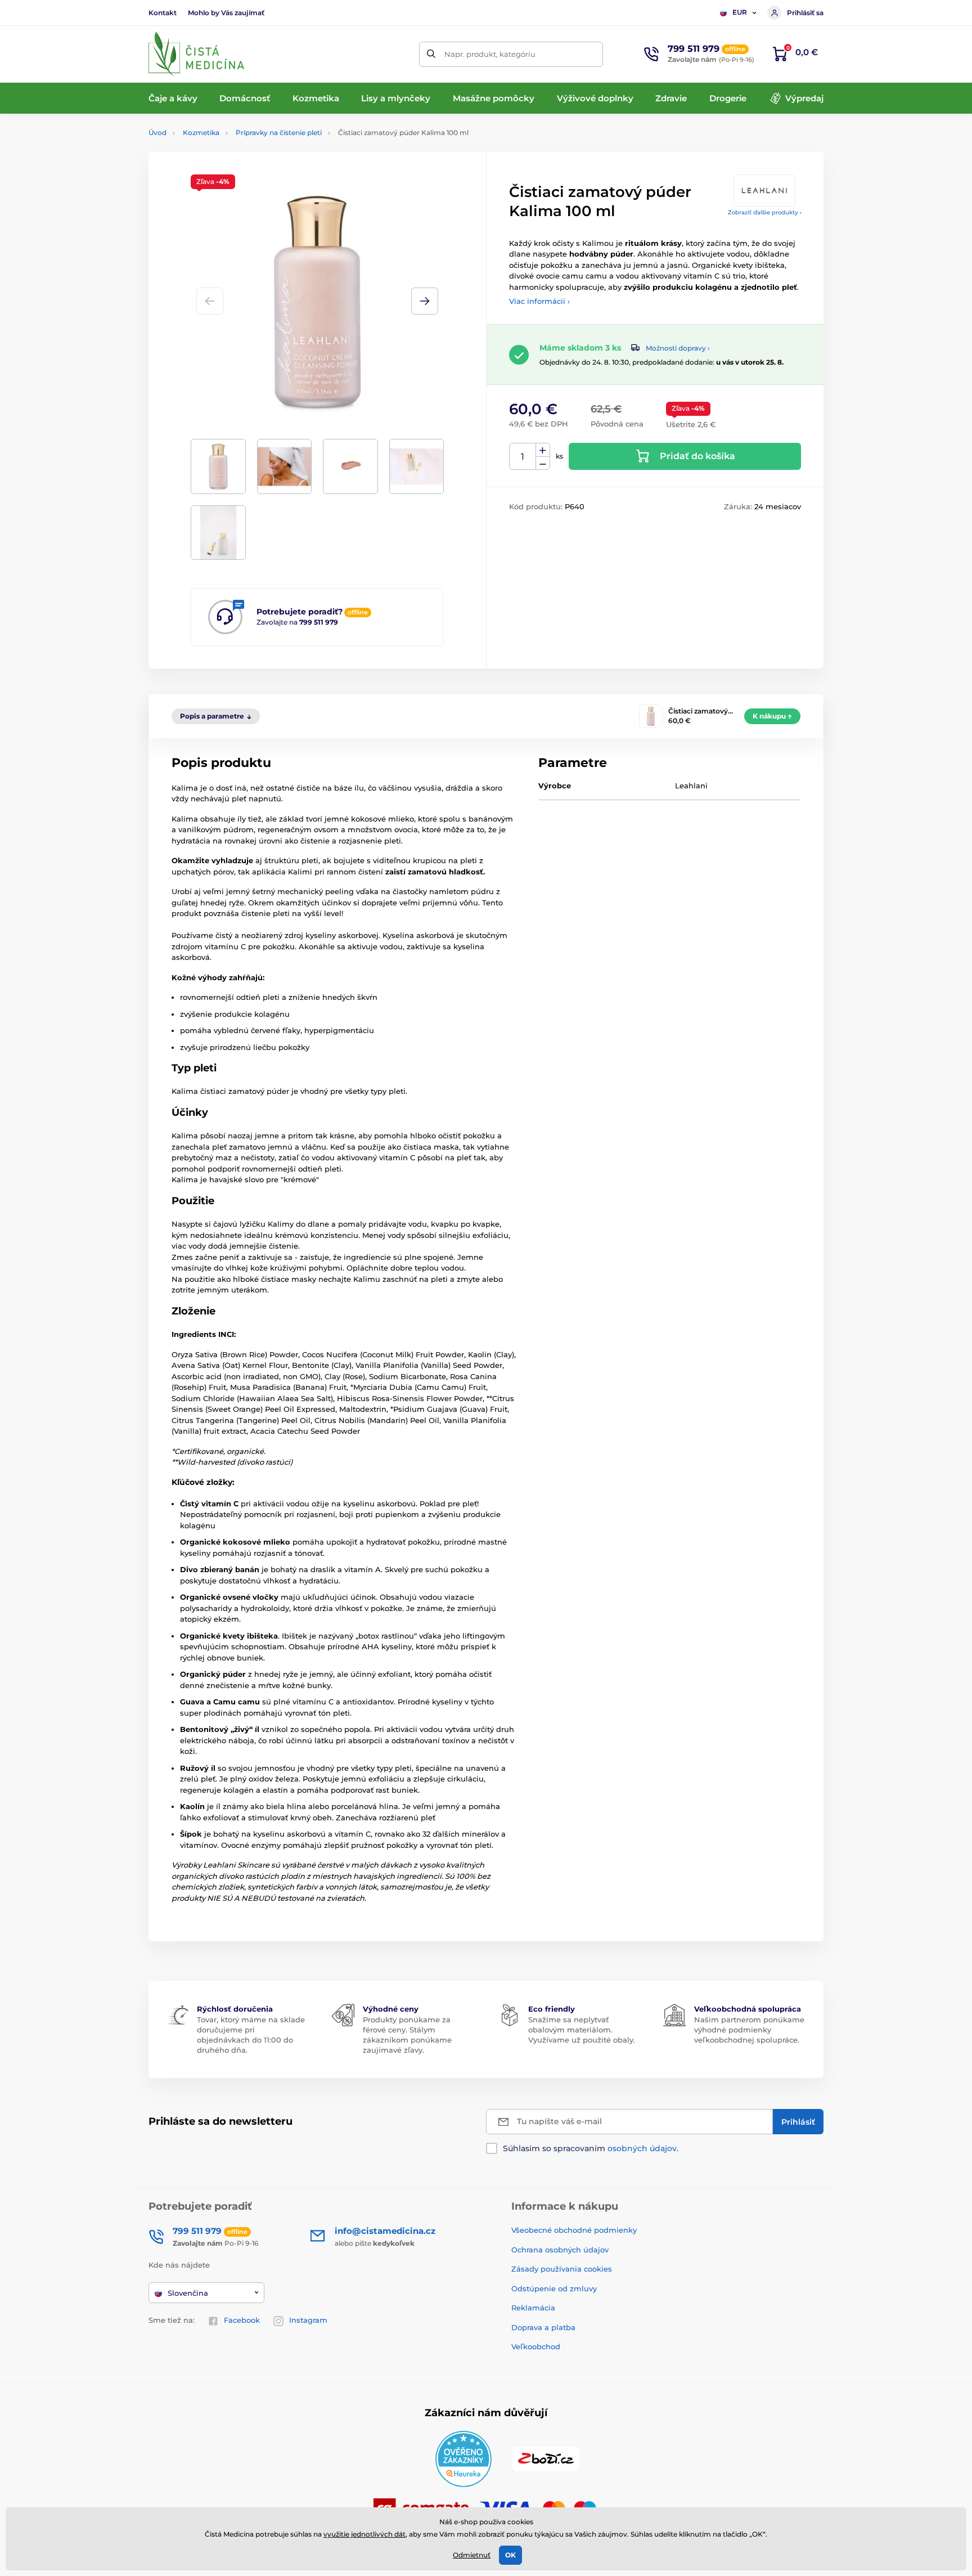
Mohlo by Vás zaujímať (226, 13)
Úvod (157, 133)
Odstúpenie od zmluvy (554, 2288)
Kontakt (163, 13)
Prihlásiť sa (805, 13)
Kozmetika (201, 133)
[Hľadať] (432, 54)
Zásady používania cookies (562, 2269)
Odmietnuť (472, 2555)
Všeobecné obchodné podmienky (574, 2230)
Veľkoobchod (536, 2346)
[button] (425, 301)
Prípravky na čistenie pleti (279, 133)
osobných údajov (642, 2148)
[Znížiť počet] (543, 463)
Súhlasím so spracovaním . (591, 2148)
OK (510, 2555)
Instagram (308, 2320)
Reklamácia (533, 2308)
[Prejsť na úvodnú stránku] (196, 54)
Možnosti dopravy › (678, 348)
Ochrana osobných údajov (560, 2250)
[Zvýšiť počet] (543, 450)
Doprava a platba (543, 2327)
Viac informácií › (539, 301)
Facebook (242, 2320)
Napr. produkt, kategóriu (490, 54)
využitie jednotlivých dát (364, 2534)
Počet (523, 457)
